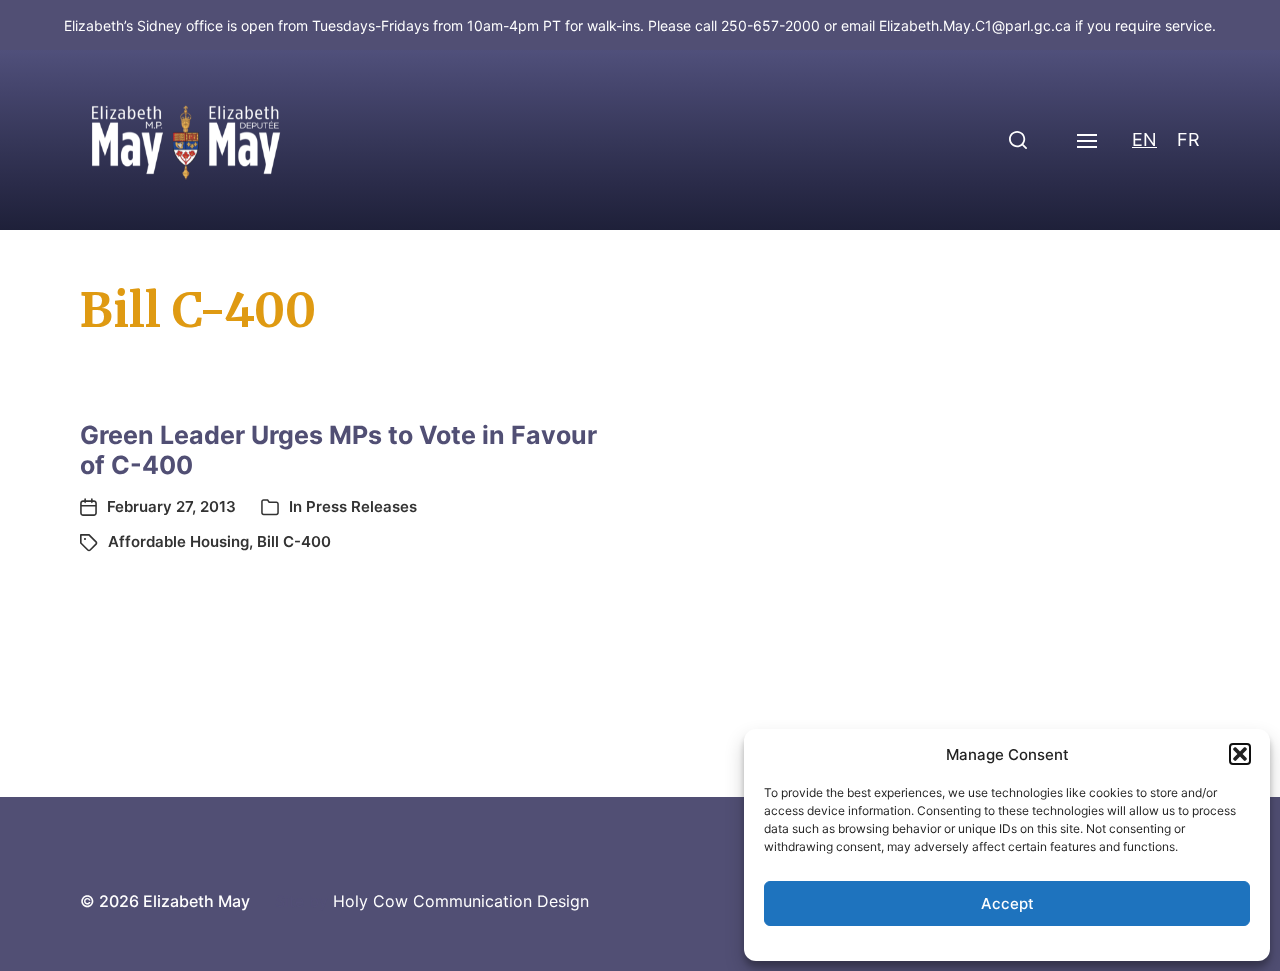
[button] (1240, 754)
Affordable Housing (178, 541)
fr (1188, 139)
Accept (1007, 903)
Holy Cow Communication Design (461, 901)
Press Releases (361, 506)
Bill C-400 (294, 541)
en (1144, 139)
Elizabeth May (196, 901)
